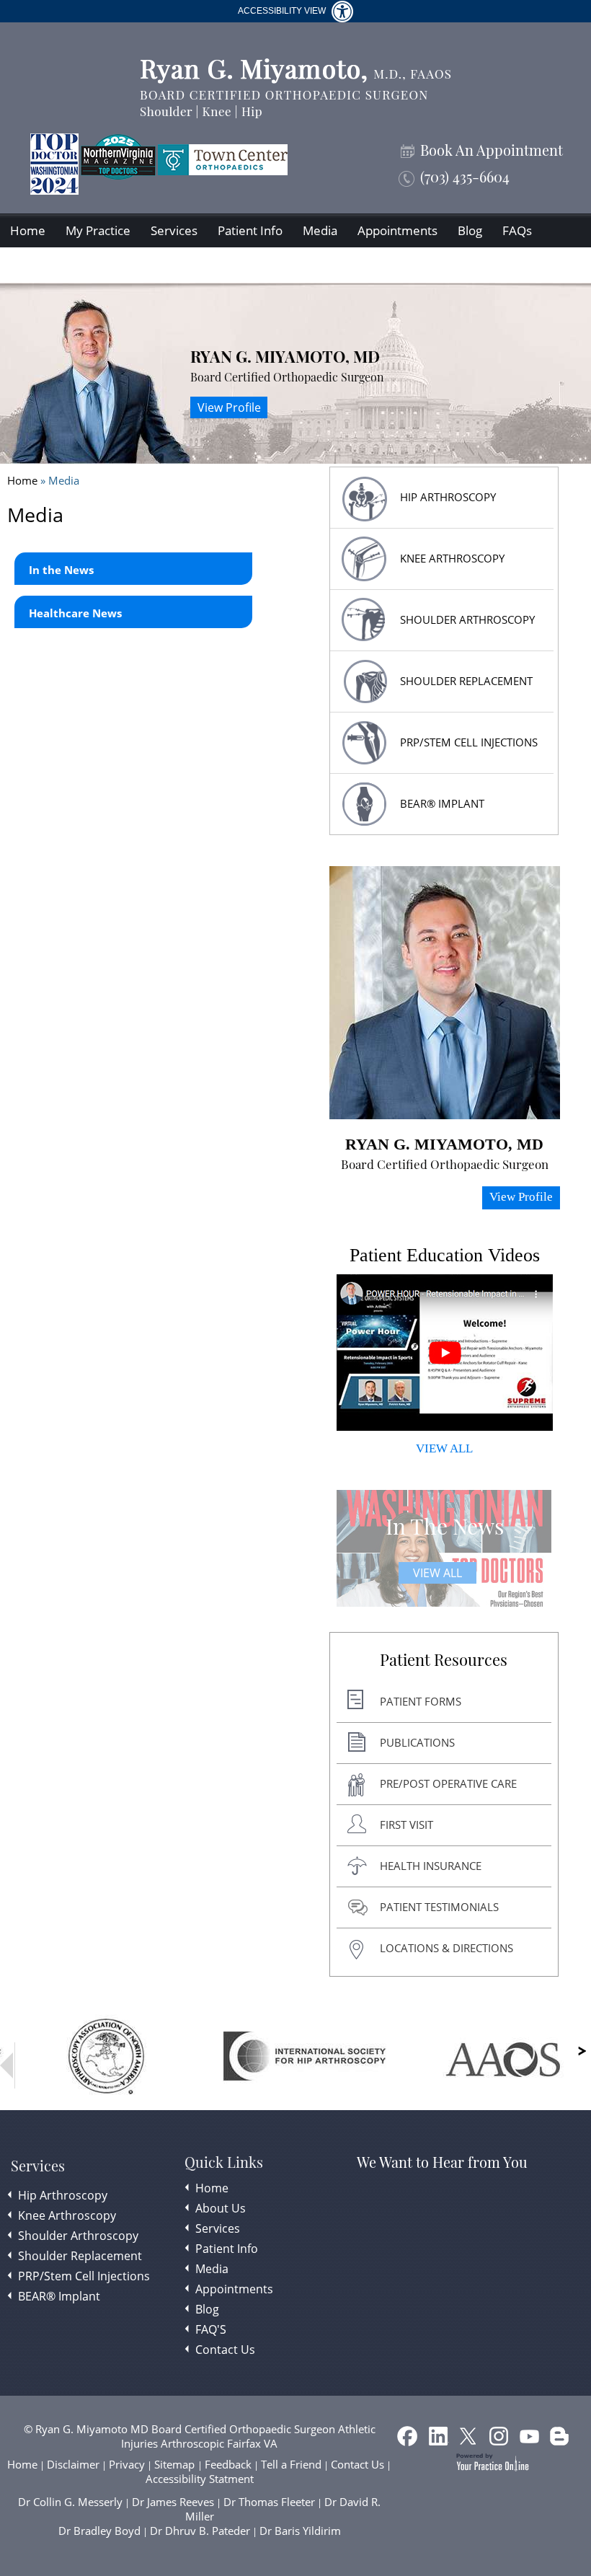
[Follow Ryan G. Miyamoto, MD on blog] (561, 2439)
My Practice (98, 230)
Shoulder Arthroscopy (467, 619)
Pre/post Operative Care (448, 1783)
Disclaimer (73, 2464)
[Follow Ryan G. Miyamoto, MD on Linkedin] (440, 2439)
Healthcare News (75, 613)
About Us (221, 2208)
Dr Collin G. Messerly (70, 2502)
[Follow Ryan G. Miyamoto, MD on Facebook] (409, 2439)
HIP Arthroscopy (448, 497)
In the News (61, 570)
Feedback (228, 2464)
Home (28, 230)
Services (174, 230)
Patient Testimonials (439, 1907)
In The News (445, 1526)
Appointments (397, 230)
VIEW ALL (444, 1448)
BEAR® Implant (442, 803)
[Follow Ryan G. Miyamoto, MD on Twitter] (470, 2439)
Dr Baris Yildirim (300, 2531)
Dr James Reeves (173, 2502)
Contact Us (40, 265)
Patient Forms (421, 1701)
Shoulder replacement (466, 681)
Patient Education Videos (445, 1255)
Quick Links (224, 2162)
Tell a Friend (291, 2464)
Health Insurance (431, 1866)
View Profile (229, 407)
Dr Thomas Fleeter (269, 2502)
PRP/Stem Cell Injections (469, 742)
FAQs (517, 230)
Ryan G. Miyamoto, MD (285, 356)
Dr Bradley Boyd (99, 2531)
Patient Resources (444, 1660)
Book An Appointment (492, 150)
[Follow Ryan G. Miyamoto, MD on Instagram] (500, 2439)
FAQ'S (211, 2329)
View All (437, 1573)
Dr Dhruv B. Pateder (200, 2531)
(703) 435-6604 (465, 177)
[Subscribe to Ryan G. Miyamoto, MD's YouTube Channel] (530, 2439)
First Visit (406, 1825)
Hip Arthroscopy (63, 2195)
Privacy (127, 2464)
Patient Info (250, 230)
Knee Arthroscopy (452, 558)
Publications (417, 1742)
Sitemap (176, 2464)
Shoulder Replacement (80, 2256)
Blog (470, 230)
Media (320, 230)
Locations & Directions (446, 1948)
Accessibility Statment (200, 2479)
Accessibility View (283, 11)
